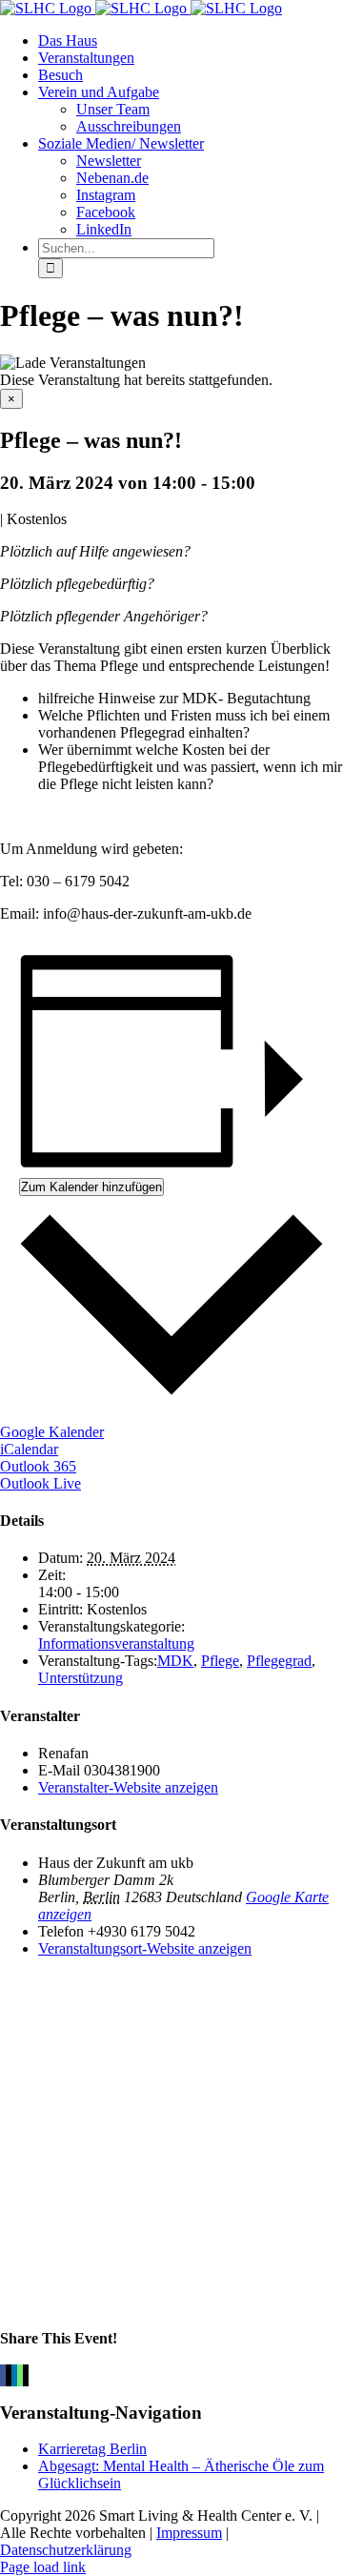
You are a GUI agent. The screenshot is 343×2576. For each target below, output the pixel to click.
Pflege (220, 1661)
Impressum (189, 2533)
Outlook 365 (38, 1466)
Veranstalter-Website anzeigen (128, 1787)
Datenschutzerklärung (66, 2550)
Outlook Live (40, 1483)
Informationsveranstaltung (116, 1643)
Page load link (43, 2567)
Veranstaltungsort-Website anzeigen (145, 1948)
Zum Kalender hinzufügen (91, 1187)
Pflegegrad (279, 1661)
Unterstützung (81, 1678)
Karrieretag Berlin (92, 2449)
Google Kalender (52, 1432)
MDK (175, 1661)
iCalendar (29, 1449)
